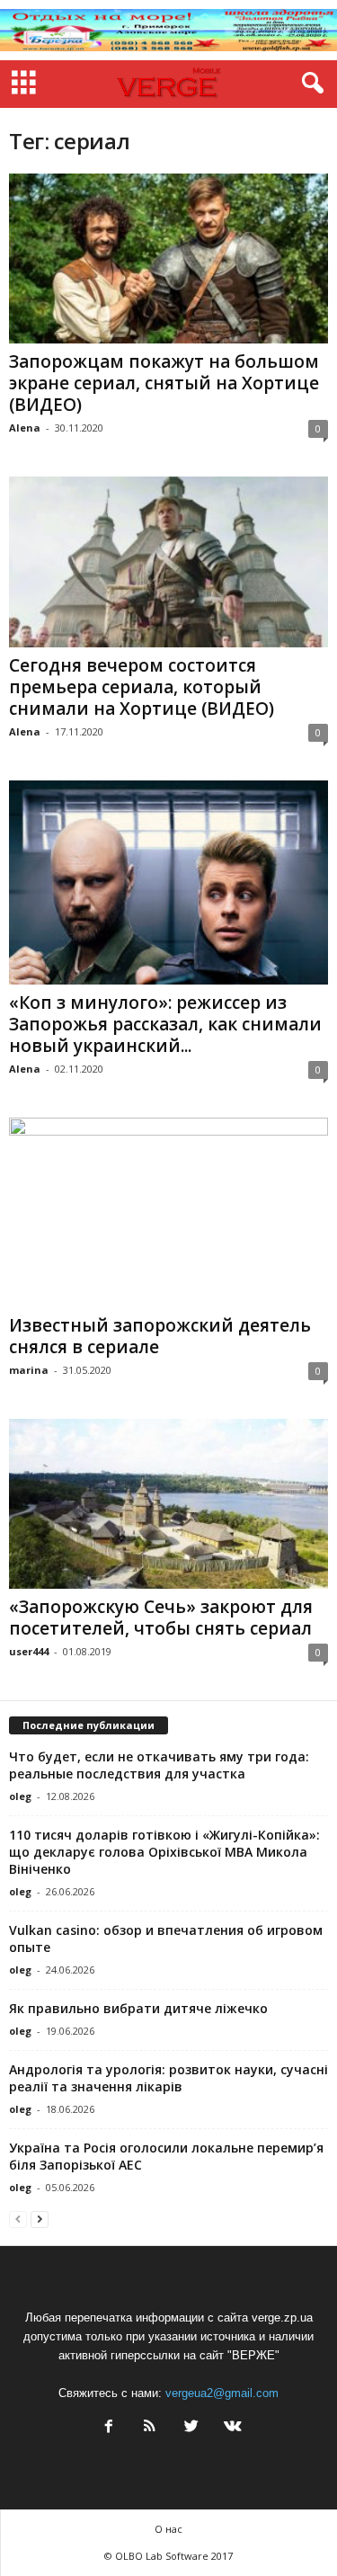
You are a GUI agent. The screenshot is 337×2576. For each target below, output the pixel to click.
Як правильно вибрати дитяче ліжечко (138, 2008)
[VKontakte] (231, 2428)
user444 (29, 1651)
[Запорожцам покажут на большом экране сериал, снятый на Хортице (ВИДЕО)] (168, 258)
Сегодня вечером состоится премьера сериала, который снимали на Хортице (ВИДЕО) (142, 687)
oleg (20, 1796)
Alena (25, 428)
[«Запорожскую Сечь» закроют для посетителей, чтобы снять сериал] (168, 1504)
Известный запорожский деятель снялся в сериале (160, 1336)
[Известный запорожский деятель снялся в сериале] (168, 1212)
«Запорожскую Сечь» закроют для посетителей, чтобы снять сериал (161, 1618)
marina (29, 1370)
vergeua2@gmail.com (222, 2393)
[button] (309, 84)
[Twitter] (191, 2428)
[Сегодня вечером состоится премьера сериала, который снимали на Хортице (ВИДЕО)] (168, 562)
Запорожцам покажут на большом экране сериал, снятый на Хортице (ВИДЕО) (164, 383)
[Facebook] (109, 2428)
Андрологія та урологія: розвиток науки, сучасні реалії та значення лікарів (168, 2078)
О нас (168, 2529)
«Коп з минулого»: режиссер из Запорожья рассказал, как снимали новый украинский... (165, 1024)
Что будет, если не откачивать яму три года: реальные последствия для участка (159, 1765)
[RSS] (150, 2428)
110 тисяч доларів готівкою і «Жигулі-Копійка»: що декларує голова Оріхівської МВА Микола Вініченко (164, 1852)
